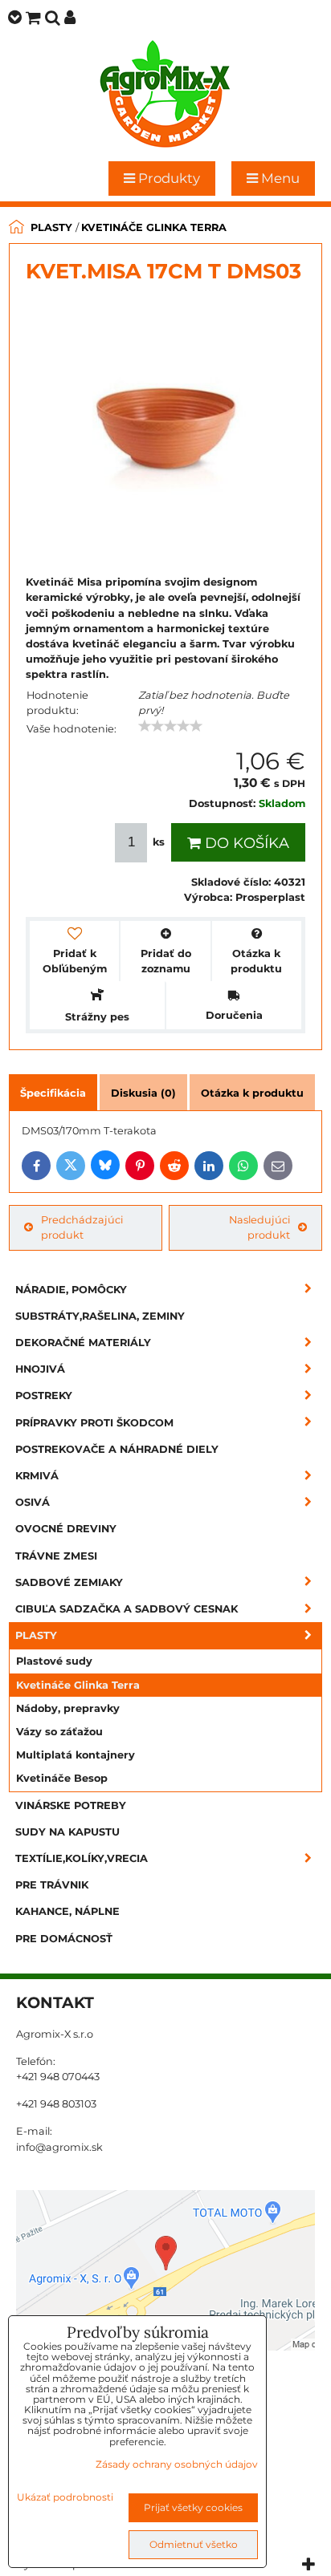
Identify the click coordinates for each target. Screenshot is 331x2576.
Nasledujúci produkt (259, 1227)
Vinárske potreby (71, 1805)
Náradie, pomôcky (71, 1290)
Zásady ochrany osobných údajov (177, 2464)
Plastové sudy (54, 1661)
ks (159, 842)
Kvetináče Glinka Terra (78, 1685)
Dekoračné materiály (83, 1343)
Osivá (33, 1502)
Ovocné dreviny (66, 1529)
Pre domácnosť (64, 1939)
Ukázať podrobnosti (65, 2497)
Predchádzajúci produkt (82, 1227)
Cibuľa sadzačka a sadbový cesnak (127, 1609)
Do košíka (245, 843)
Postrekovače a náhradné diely (117, 1449)
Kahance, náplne (67, 1911)
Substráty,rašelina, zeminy (100, 1316)
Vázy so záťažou (59, 1732)
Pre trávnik (52, 1885)
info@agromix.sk (59, 2147)
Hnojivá (40, 1369)
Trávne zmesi (56, 1556)
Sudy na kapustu (67, 1832)
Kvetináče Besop (62, 1778)
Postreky (44, 1396)
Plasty (36, 1635)
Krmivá (37, 1476)
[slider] (170, 726)
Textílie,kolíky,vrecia (82, 1858)
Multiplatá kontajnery (76, 1755)
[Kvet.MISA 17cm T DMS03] (165, 429)
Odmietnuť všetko (194, 2544)
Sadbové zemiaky (69, 1582)
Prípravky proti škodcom (94, 1423)
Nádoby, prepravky (68, 1708)
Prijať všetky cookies (193, 2507)
